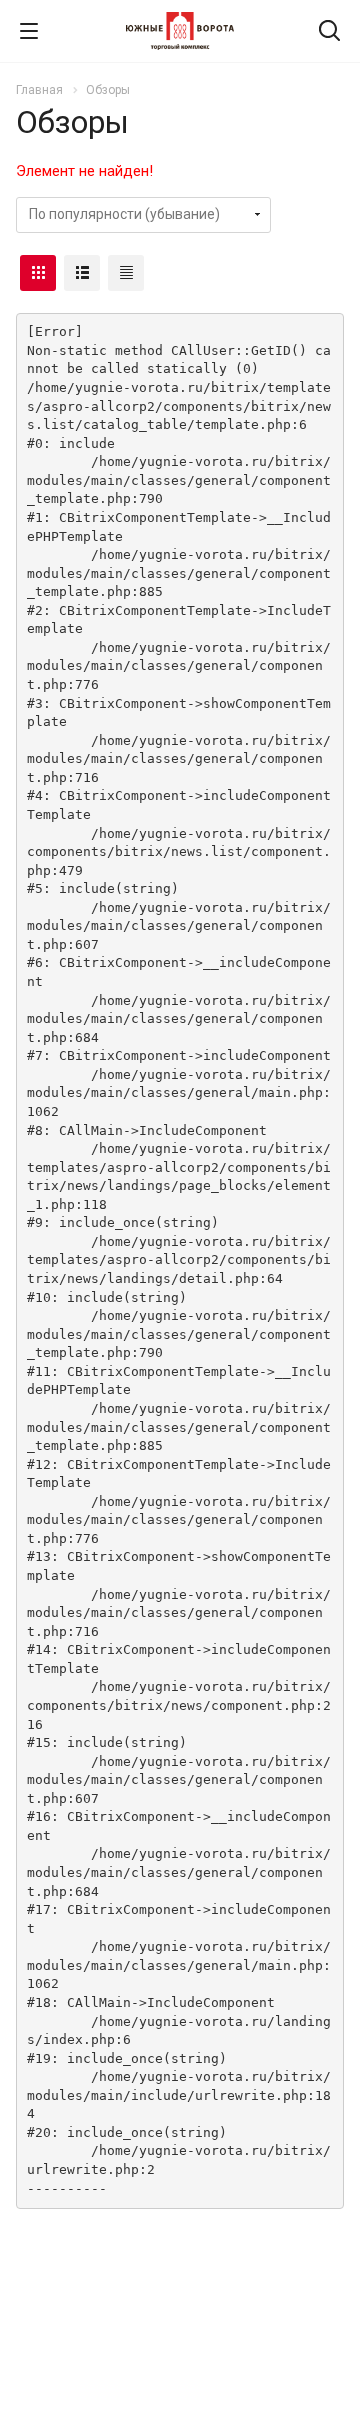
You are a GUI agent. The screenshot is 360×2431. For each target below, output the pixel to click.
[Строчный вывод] (82, 273)
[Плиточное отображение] (38, 273)
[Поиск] (329, 32)
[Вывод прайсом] (126, 273)
